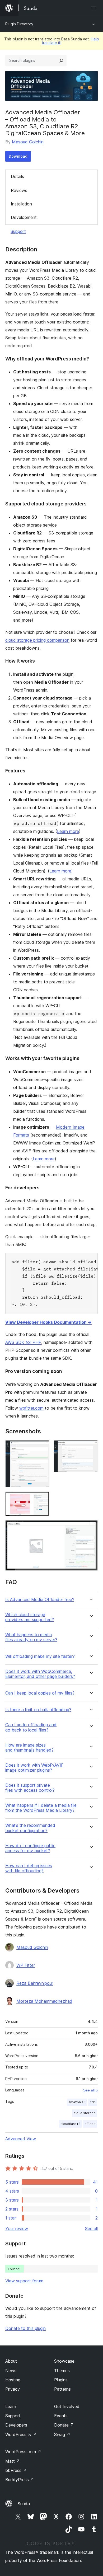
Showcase (64, 2361)
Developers (16, 2425)
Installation (21, 204)
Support (18, 231)
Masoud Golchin (28, 142)
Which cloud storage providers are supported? (30, 1617)
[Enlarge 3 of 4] (42, 1499)
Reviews (19, 190)
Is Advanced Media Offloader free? (40, 1600)
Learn (11, 2406)
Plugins (61, 2380)
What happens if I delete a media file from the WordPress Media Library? (41, 1808)
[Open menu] (95, 8)
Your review (17, 2228)
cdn (93, 2102)
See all (91, 2228)
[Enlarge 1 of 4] (42, 1447)
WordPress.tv (21, 2434)
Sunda (24, 2504)
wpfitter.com (31, 1408)
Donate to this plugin (25, 2328)
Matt (13, 2461)
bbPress (16, 2470)
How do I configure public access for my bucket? (30, 1848)
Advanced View (21, 2139)
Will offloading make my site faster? (40, 1656)
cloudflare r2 (70, 2124)
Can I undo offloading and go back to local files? (31, 1727)
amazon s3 (77, 2102)
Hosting (13, 2380)
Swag (62, 2434)
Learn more (68, 831)
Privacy (13, 2389)
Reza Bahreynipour (35, 1983)
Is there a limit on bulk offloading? (38, 1710)
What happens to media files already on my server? (31, 1637)
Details (17, 176)
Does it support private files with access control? (30, 1788)
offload (90, 2124)
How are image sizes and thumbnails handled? (29, 1748)
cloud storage (85, 2113)
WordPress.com (23, 2452)
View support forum (24, 2281)
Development (24, 217)
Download (18, 156)
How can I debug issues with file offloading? (29, 1868)
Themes (62, 2371)
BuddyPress (20, 2480)
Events (61, 2416)
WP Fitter (26, 1965)
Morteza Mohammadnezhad (44, 2001)
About (11, 2361)
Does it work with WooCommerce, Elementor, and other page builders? (40, 1674)
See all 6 (90, 2090)
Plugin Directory (19, 24)
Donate (64, 2425)
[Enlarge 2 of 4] (91, 1447)
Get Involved (67, 2406)
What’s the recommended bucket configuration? (30, 1828)
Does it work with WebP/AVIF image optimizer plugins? (34, 1768)
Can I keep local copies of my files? (40, 1693)
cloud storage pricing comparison (37, 640)
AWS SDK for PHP (23, 1342)
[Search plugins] (61, 60)
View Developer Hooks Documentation (48, 1322)
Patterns (62, 2389)
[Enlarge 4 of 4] (91, 1527)
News (11, 2371)
